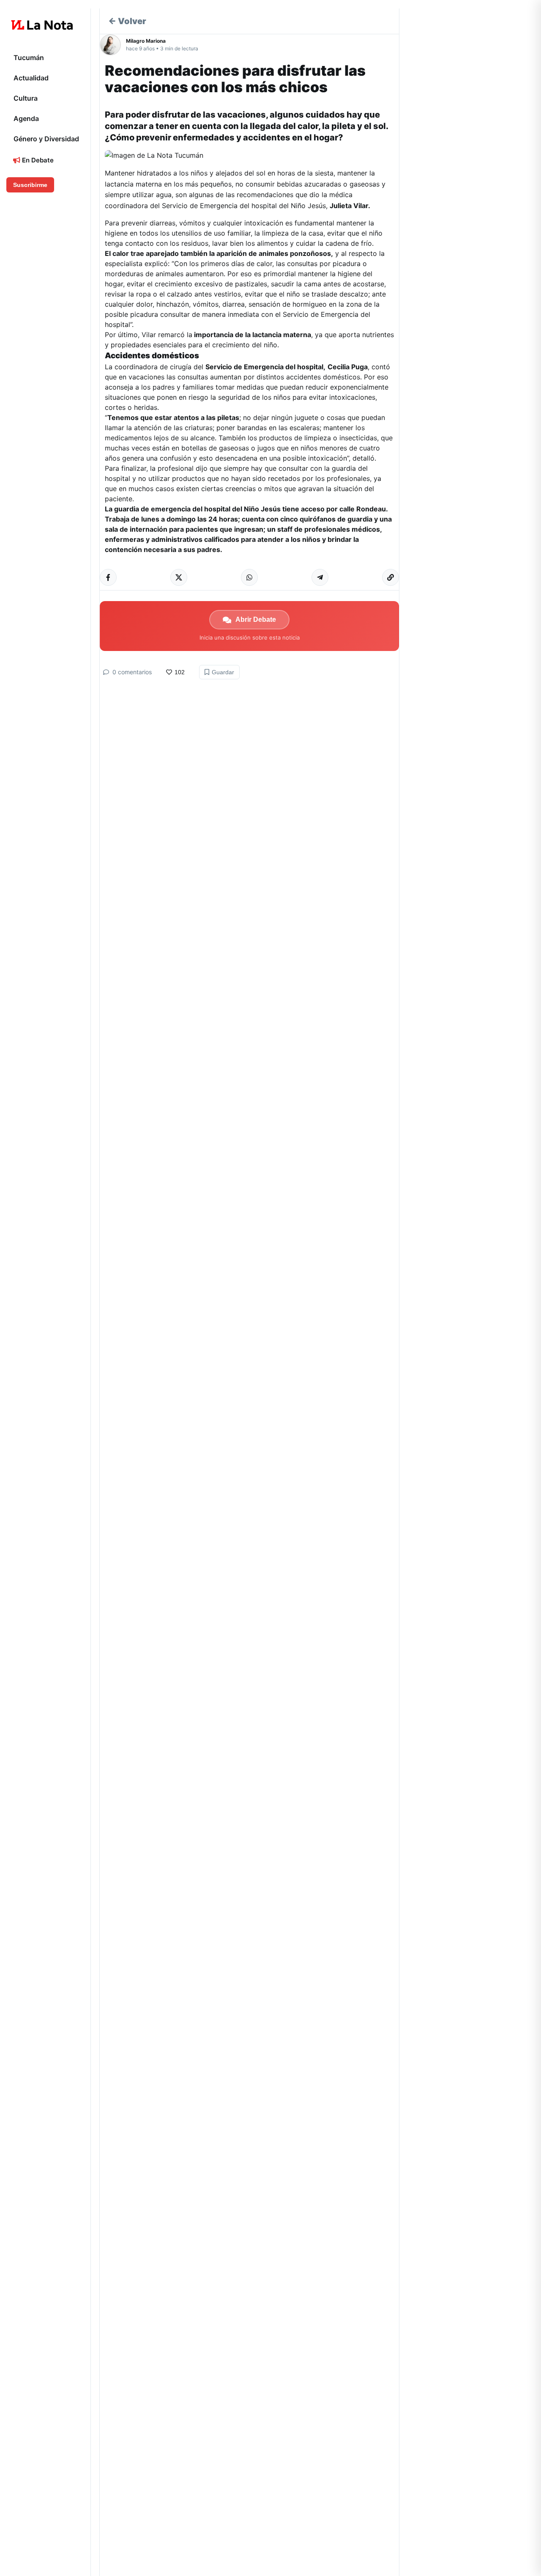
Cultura (26, 98)
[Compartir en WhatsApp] (249, 577)
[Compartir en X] (179, 577)
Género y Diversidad (46, 139)
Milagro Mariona (146, 41)
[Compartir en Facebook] (108, 577)
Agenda (26, 118)
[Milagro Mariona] (113, 45)
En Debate (37, 160)
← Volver (127, 21)
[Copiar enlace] (391, 577)
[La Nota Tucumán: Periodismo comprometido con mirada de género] (42, 25)
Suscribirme (30, 185)
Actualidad (31, 78)
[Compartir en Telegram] (320, 577)
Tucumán (29, 58)
